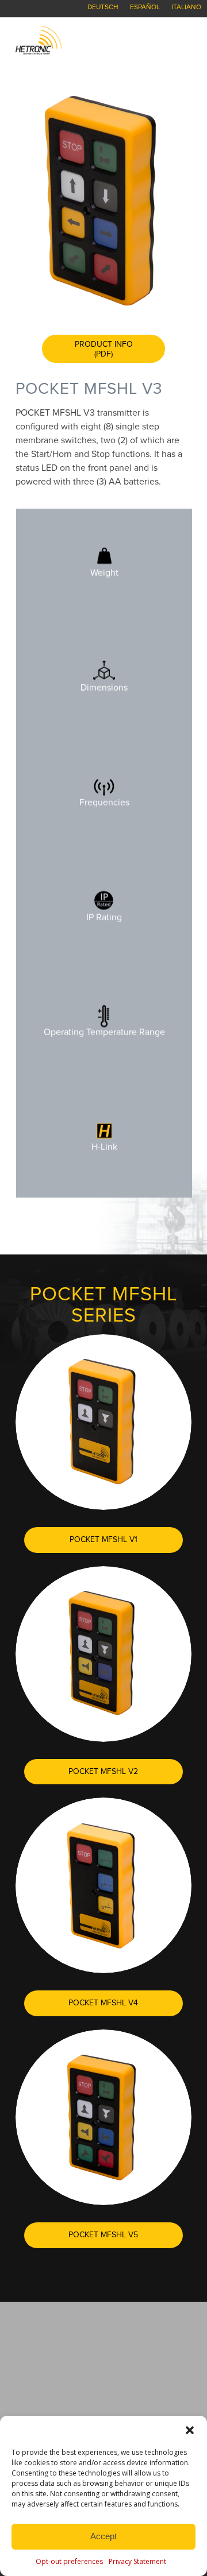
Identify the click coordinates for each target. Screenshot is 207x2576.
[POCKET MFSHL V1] (103, 1422)
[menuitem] (103, 7)
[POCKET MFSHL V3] (103, 200)
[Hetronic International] (86, 40)
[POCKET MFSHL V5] (103, 2117)
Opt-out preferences (69, 2561)
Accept (103, 2536)
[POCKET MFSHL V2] (103, 1654)
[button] (190, 2430)
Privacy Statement (137, 2561)
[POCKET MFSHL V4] (103, 1885)
